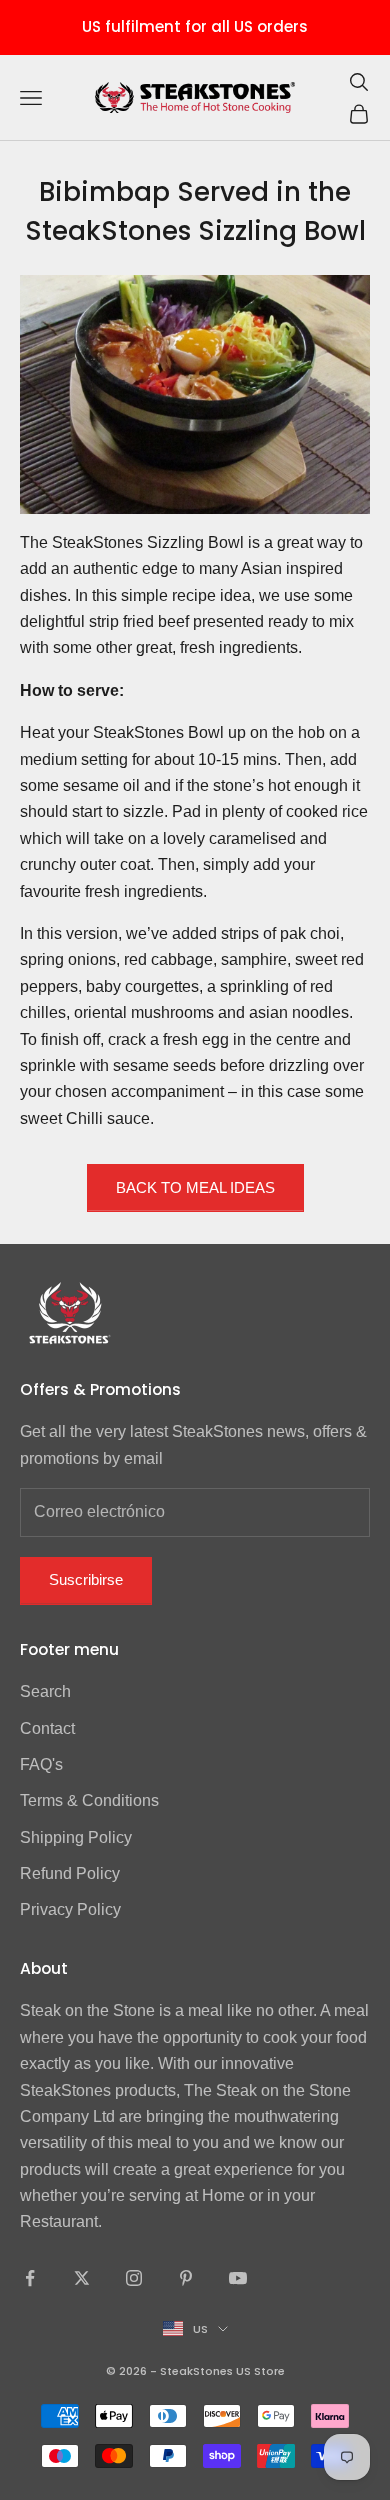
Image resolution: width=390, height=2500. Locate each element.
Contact (47, 1728)
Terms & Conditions (89, 1800)
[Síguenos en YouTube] (238, 2278)
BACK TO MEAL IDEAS (195, 1187)
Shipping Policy (76, 1837)
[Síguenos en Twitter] (82, 2278)
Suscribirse (86, 1579)
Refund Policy (70, 1873)
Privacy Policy (70, 1909)
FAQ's (41, 1764)
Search (45, 1691)
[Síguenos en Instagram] (134, 2278)
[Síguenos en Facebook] (30, 2278)
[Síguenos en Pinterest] (186, 2278)
